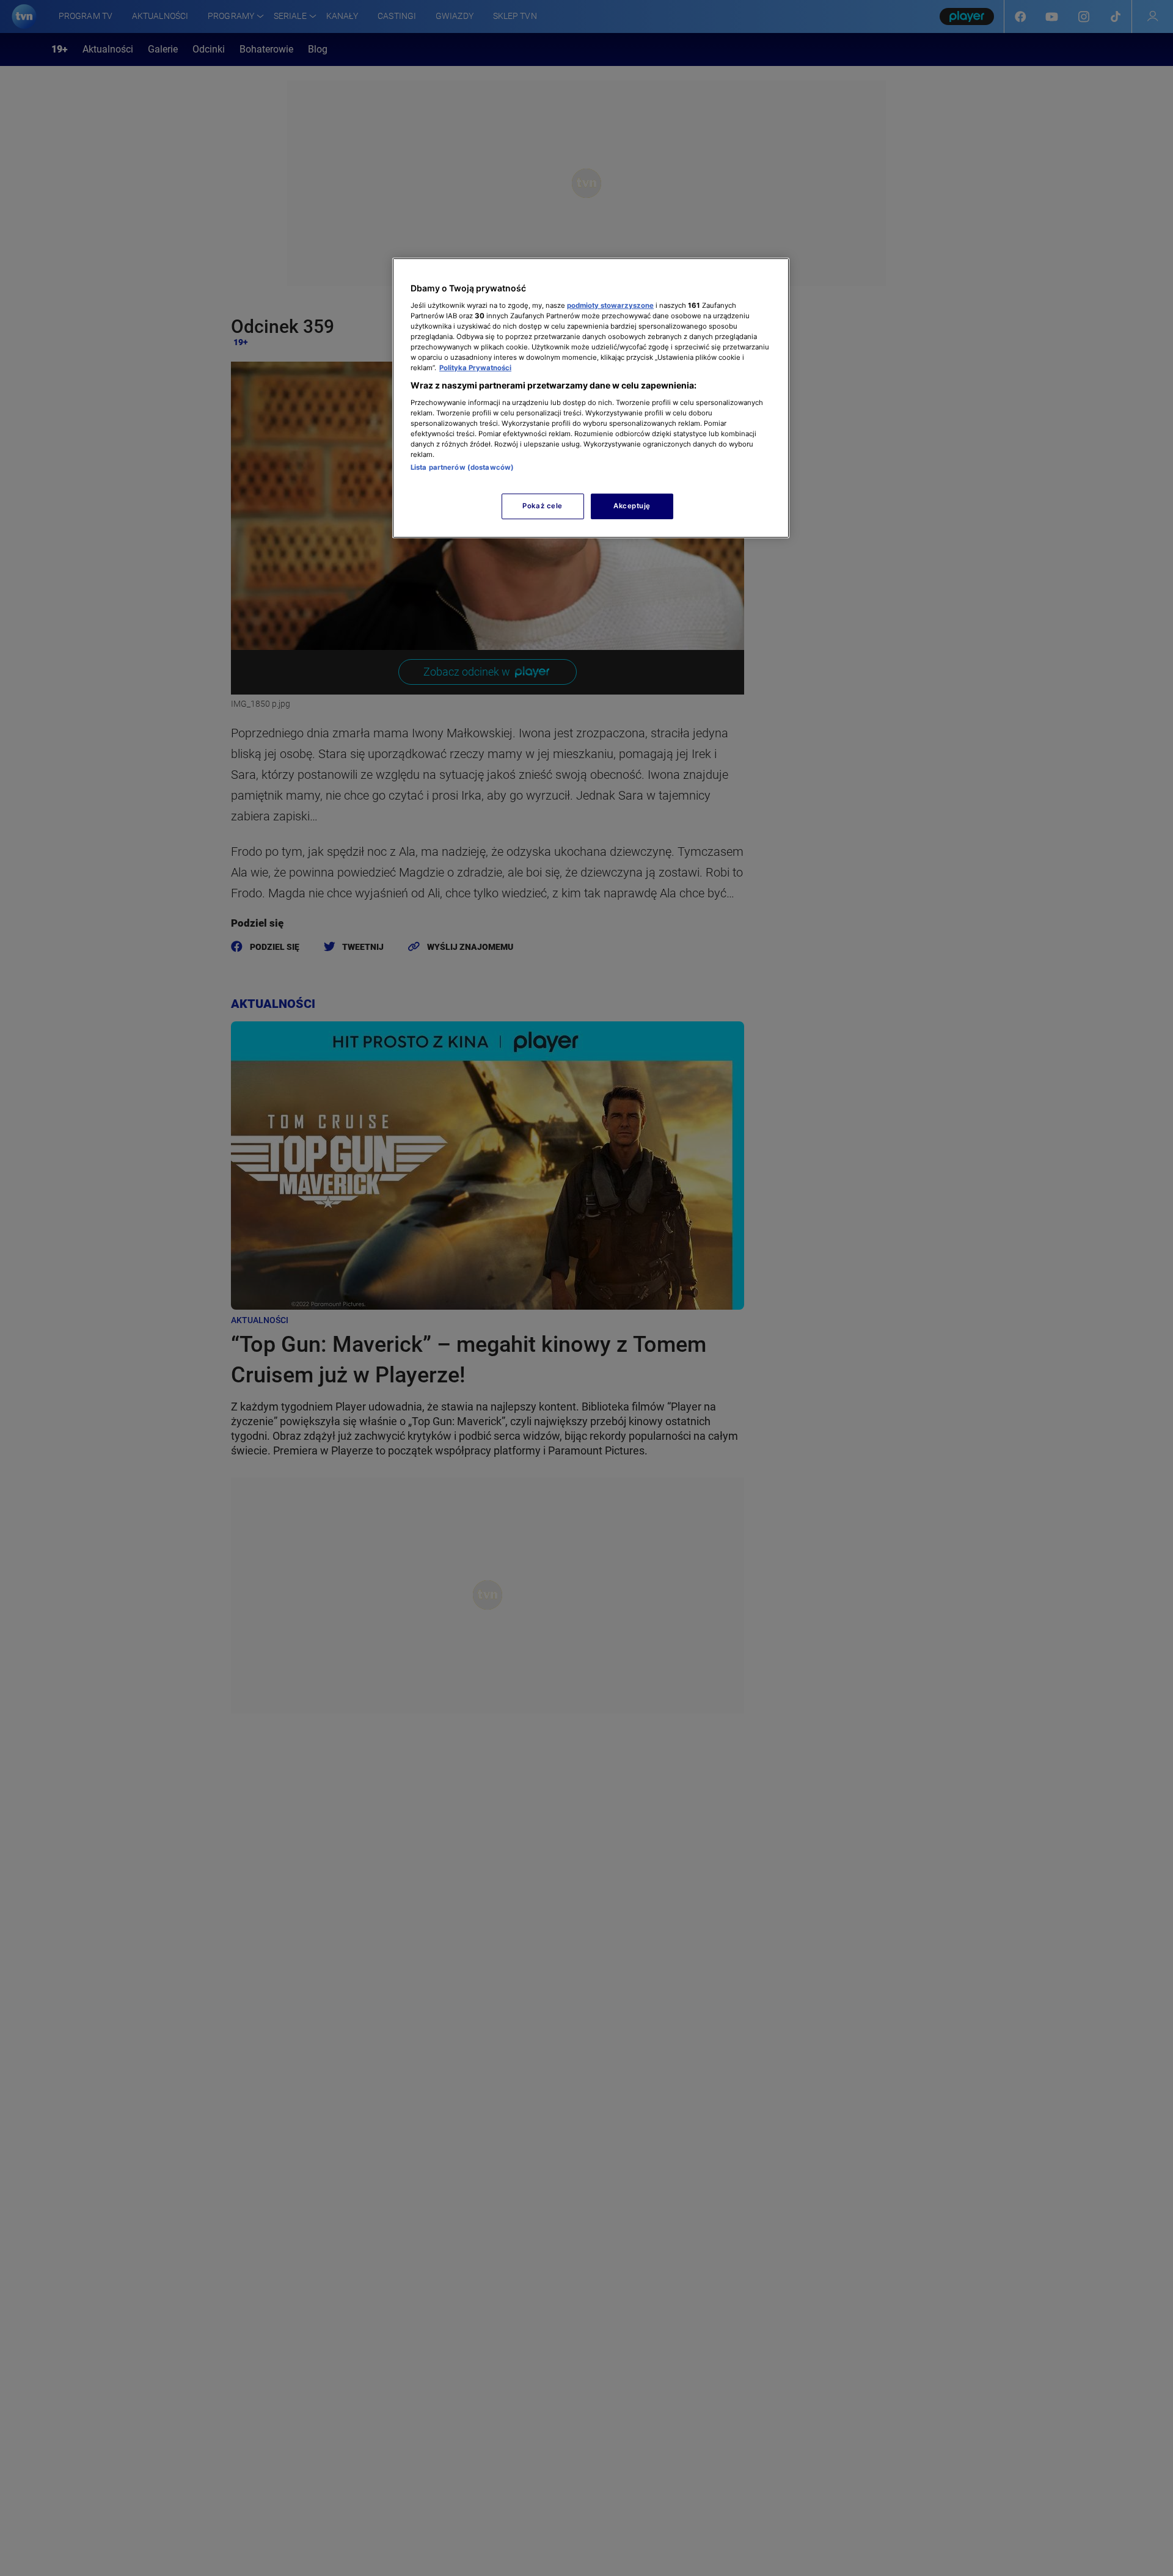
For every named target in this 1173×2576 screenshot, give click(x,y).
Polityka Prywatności (475, 368)
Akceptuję (632, 506)
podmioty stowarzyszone (610, 305)
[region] (591, 398)
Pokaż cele (543, 506)
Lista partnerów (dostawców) (462, 467)
